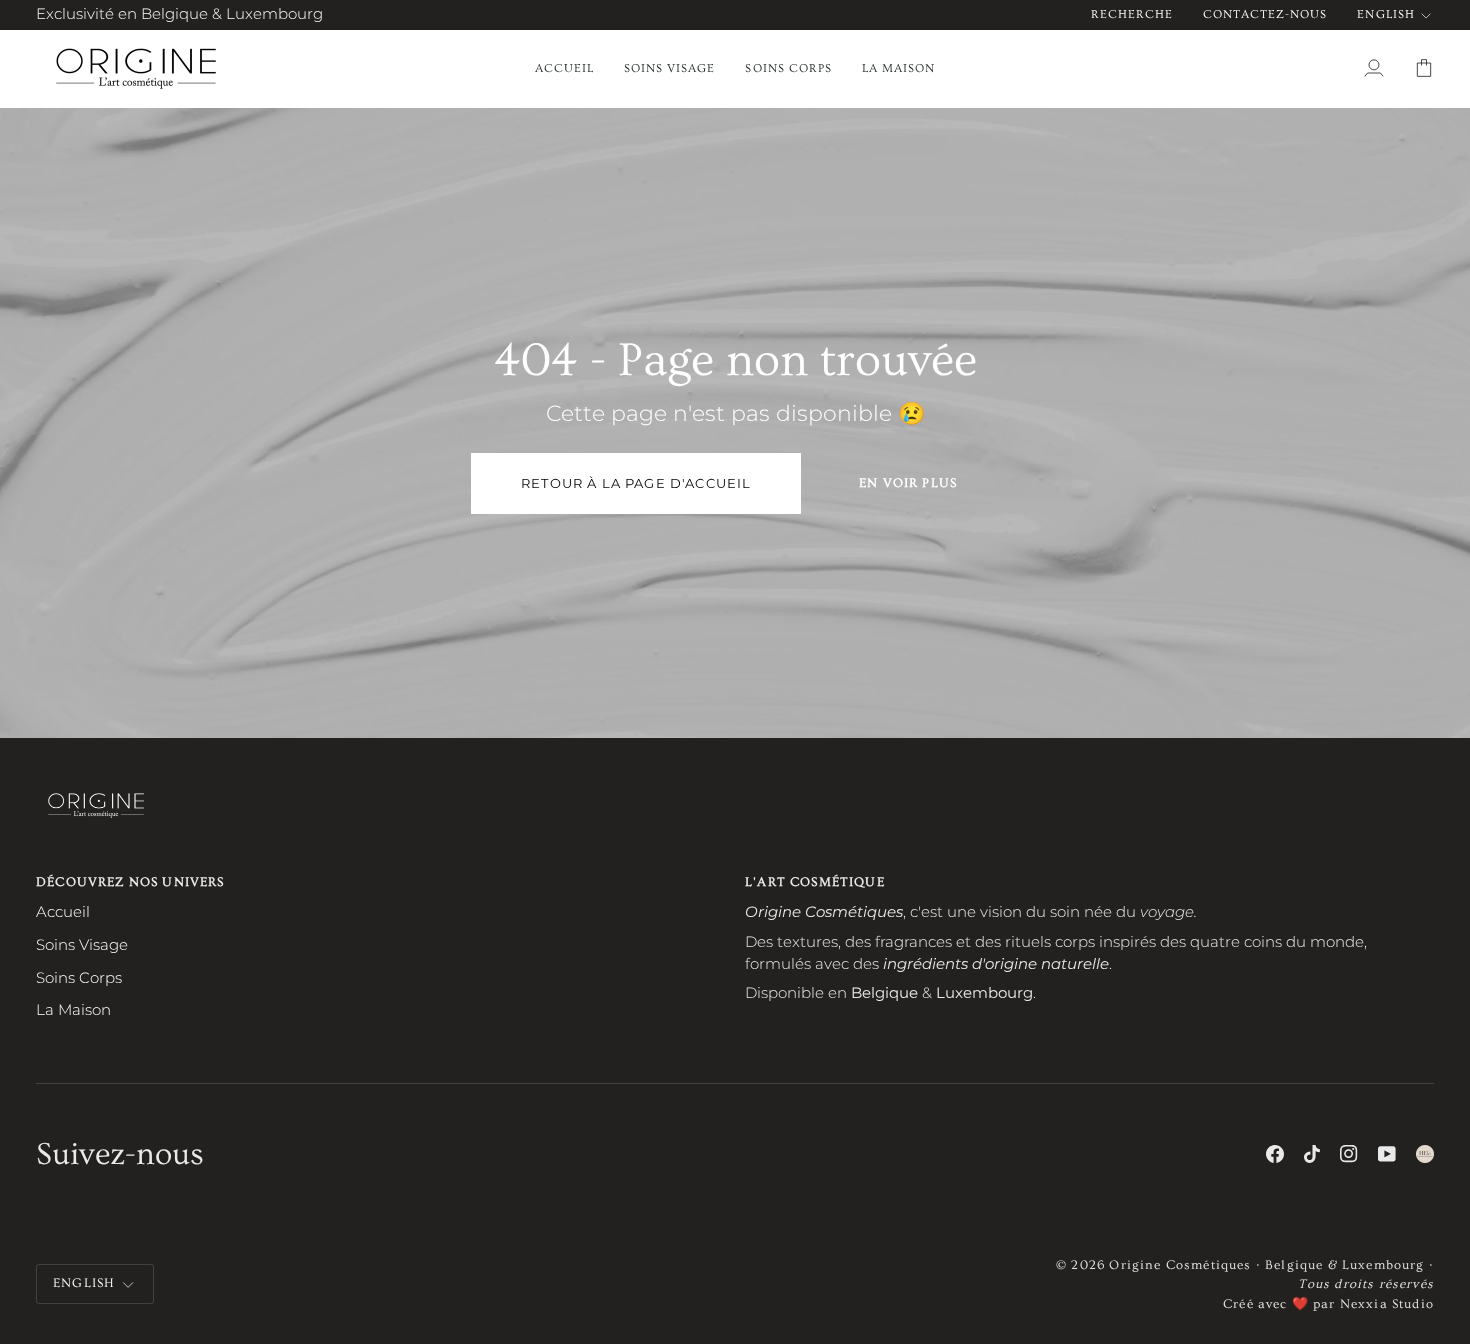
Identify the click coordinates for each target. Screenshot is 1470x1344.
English (1385, 14)
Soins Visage (82, 945)
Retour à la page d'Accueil (636, 483)
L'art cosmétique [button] (815, 882)
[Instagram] (1349, 1154)
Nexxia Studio (1387, 1304)
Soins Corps (79, 978)
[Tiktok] (1312, 1154)
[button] (669, 68)
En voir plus (908, 483)
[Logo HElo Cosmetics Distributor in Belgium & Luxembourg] (1425, 1154)
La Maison (73, 1010)
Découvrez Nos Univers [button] (130, 882)
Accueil (63, 912)
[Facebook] (1275, 1154)
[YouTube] (1387, 1154)
